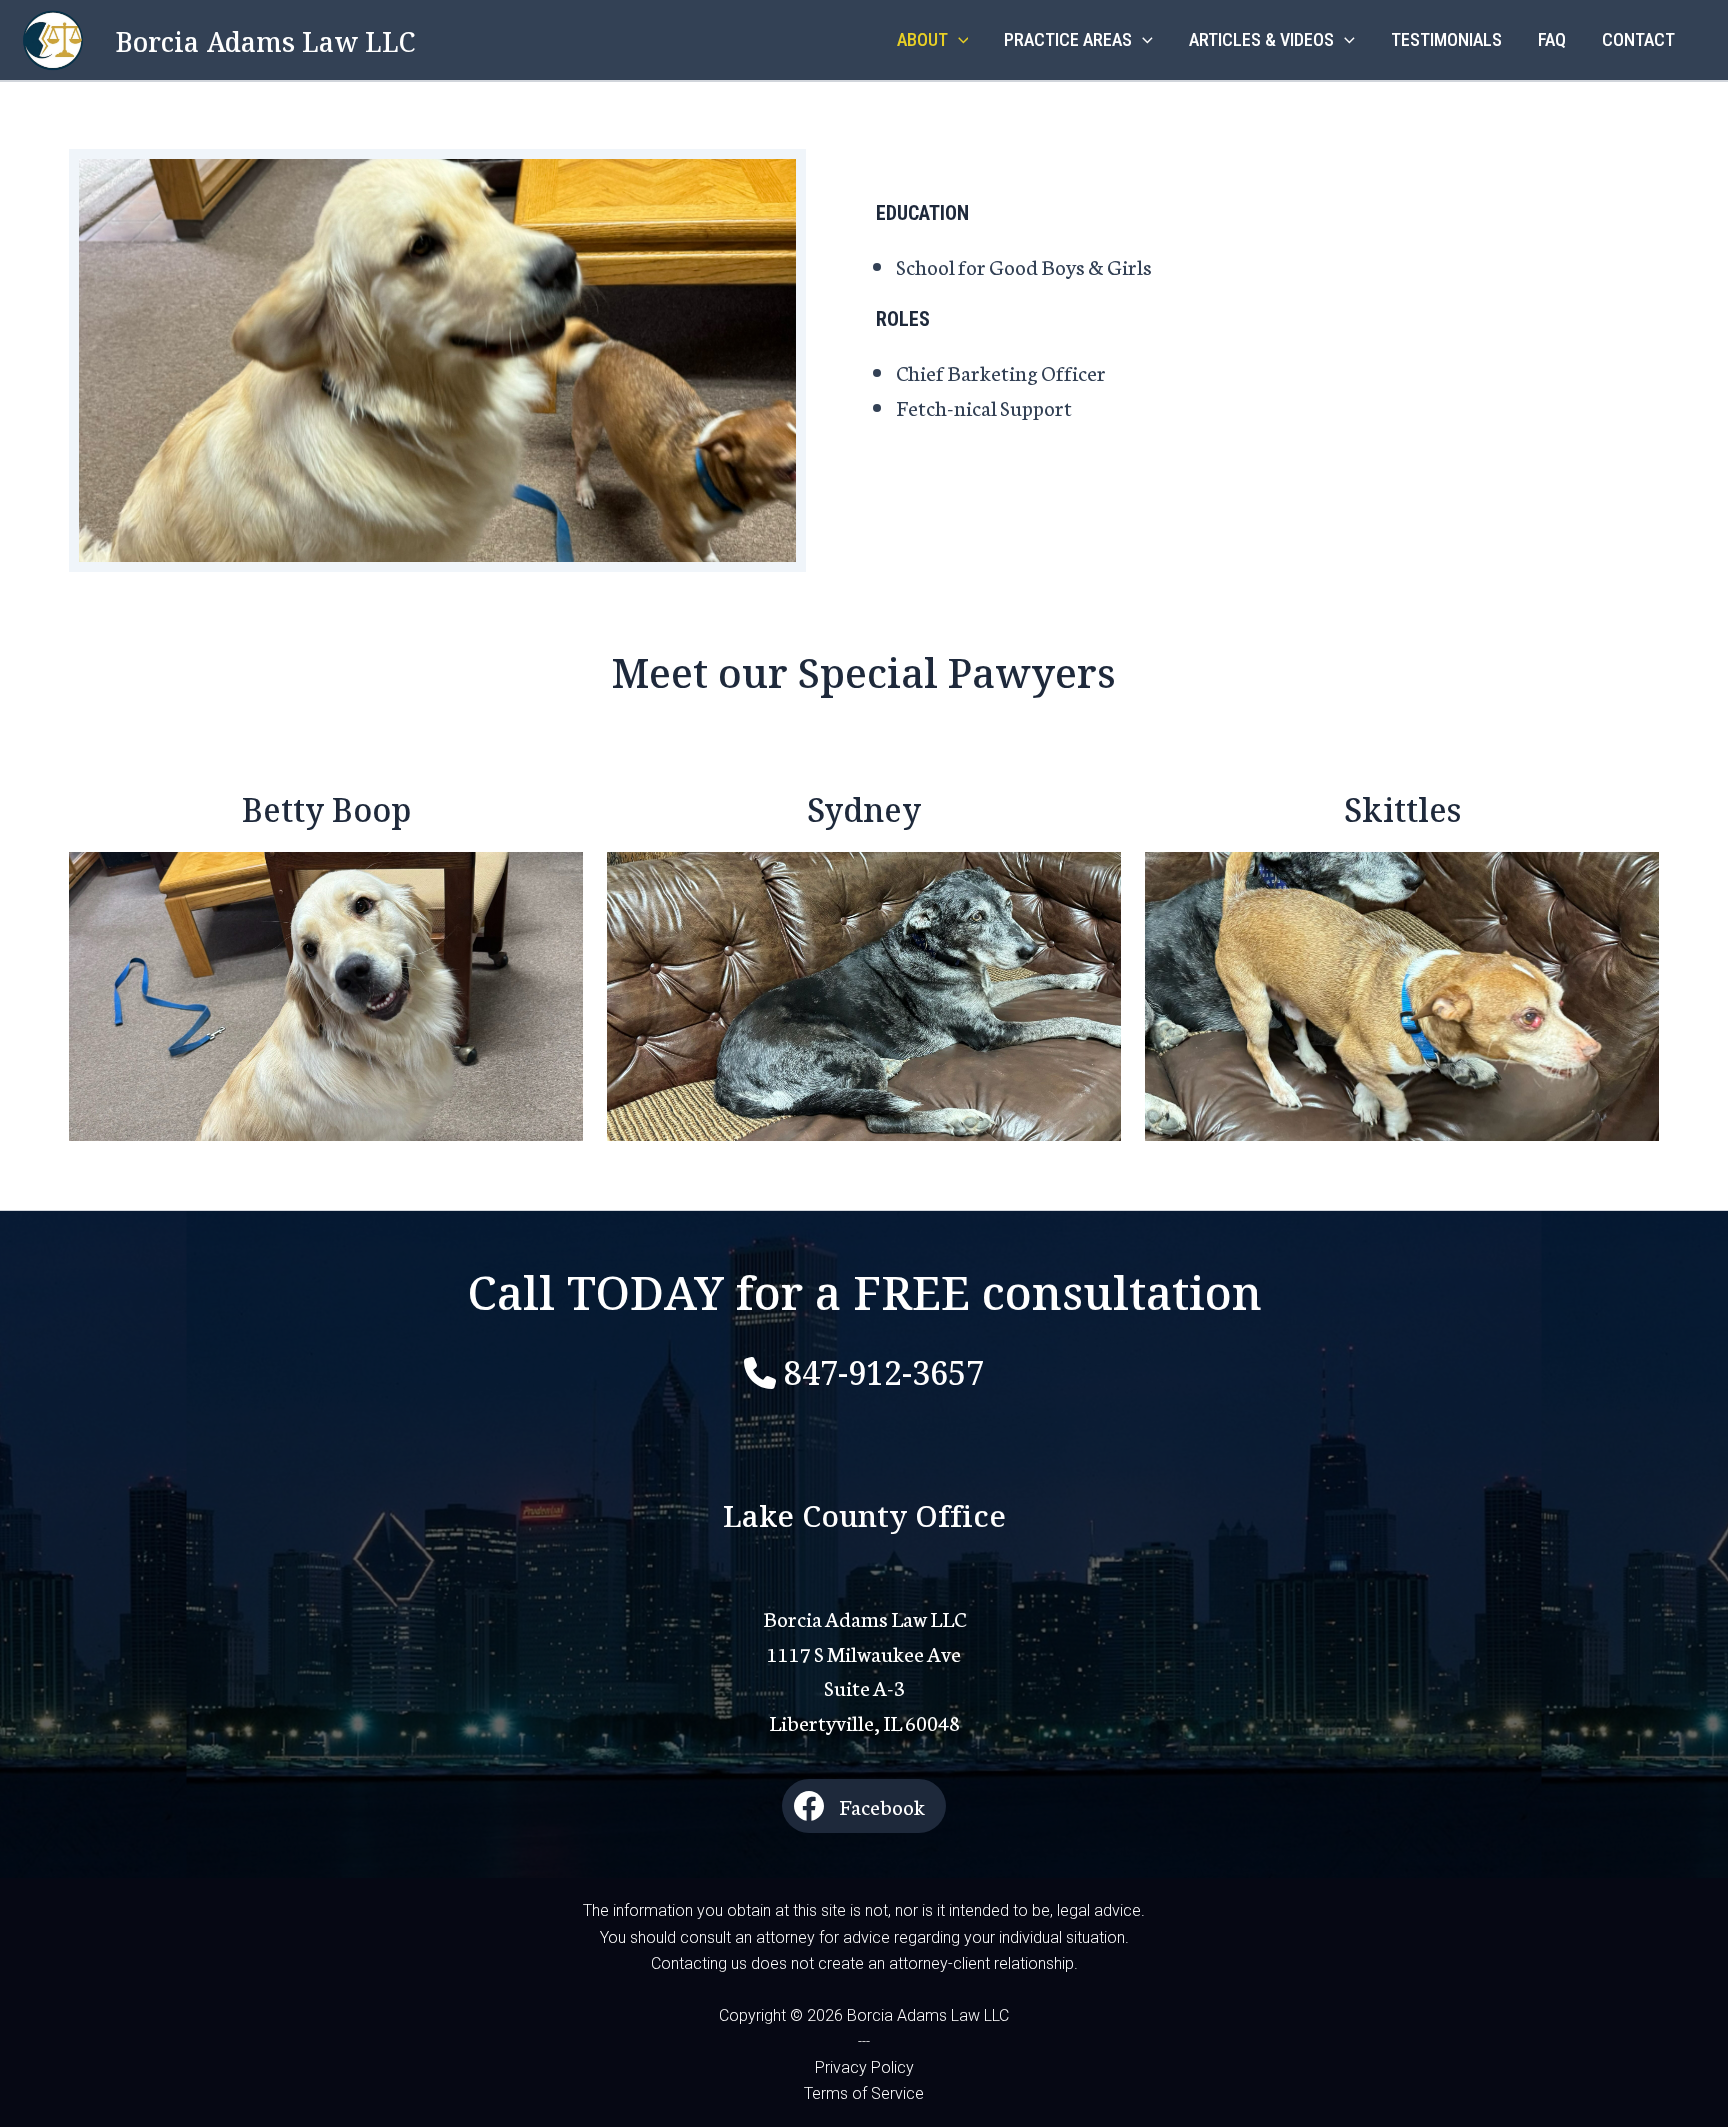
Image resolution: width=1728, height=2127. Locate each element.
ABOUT (922, 39)
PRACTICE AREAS (1068, 39)
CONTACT (1638, 39)
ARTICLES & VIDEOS (1261, 39)
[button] (958, 40)
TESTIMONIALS (1446, 39)
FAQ (1552, 39)
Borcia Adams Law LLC (265, 39)
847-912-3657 (884, 1369)
